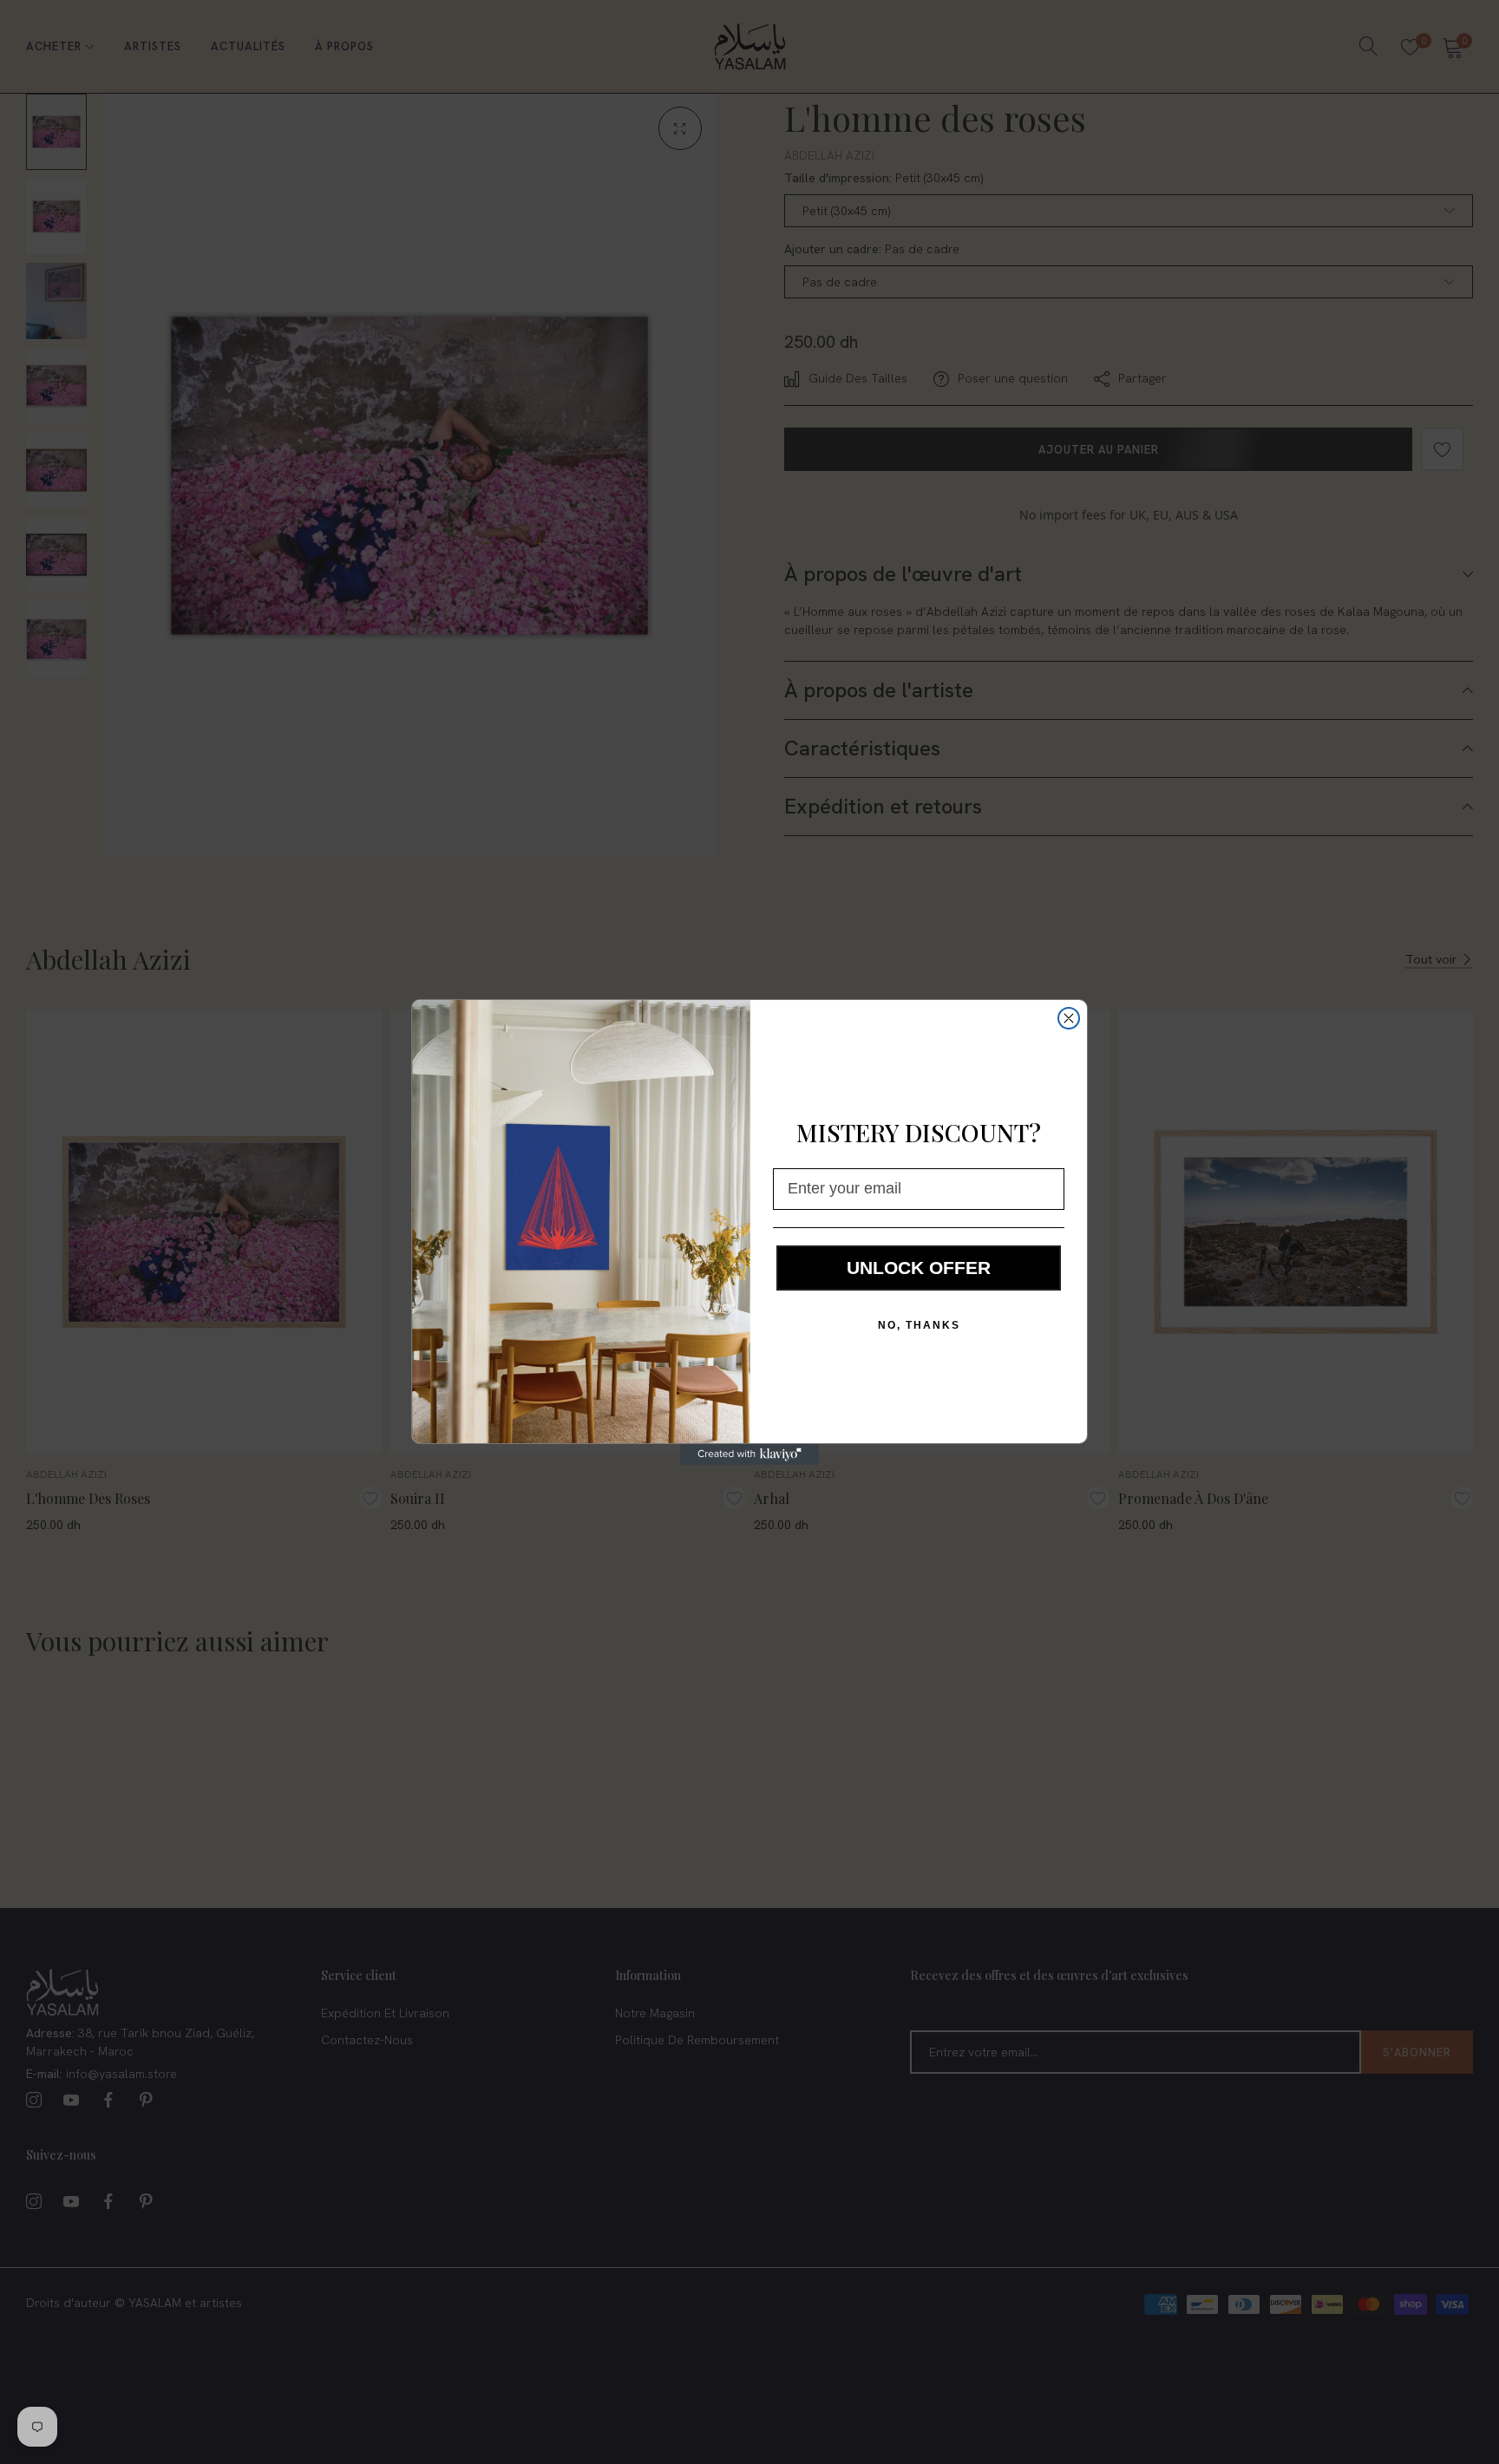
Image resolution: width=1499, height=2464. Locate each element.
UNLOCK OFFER (919, 1268)
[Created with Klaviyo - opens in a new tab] (749, 1454)
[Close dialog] (1069, 1018)
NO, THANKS (919, 1325)
